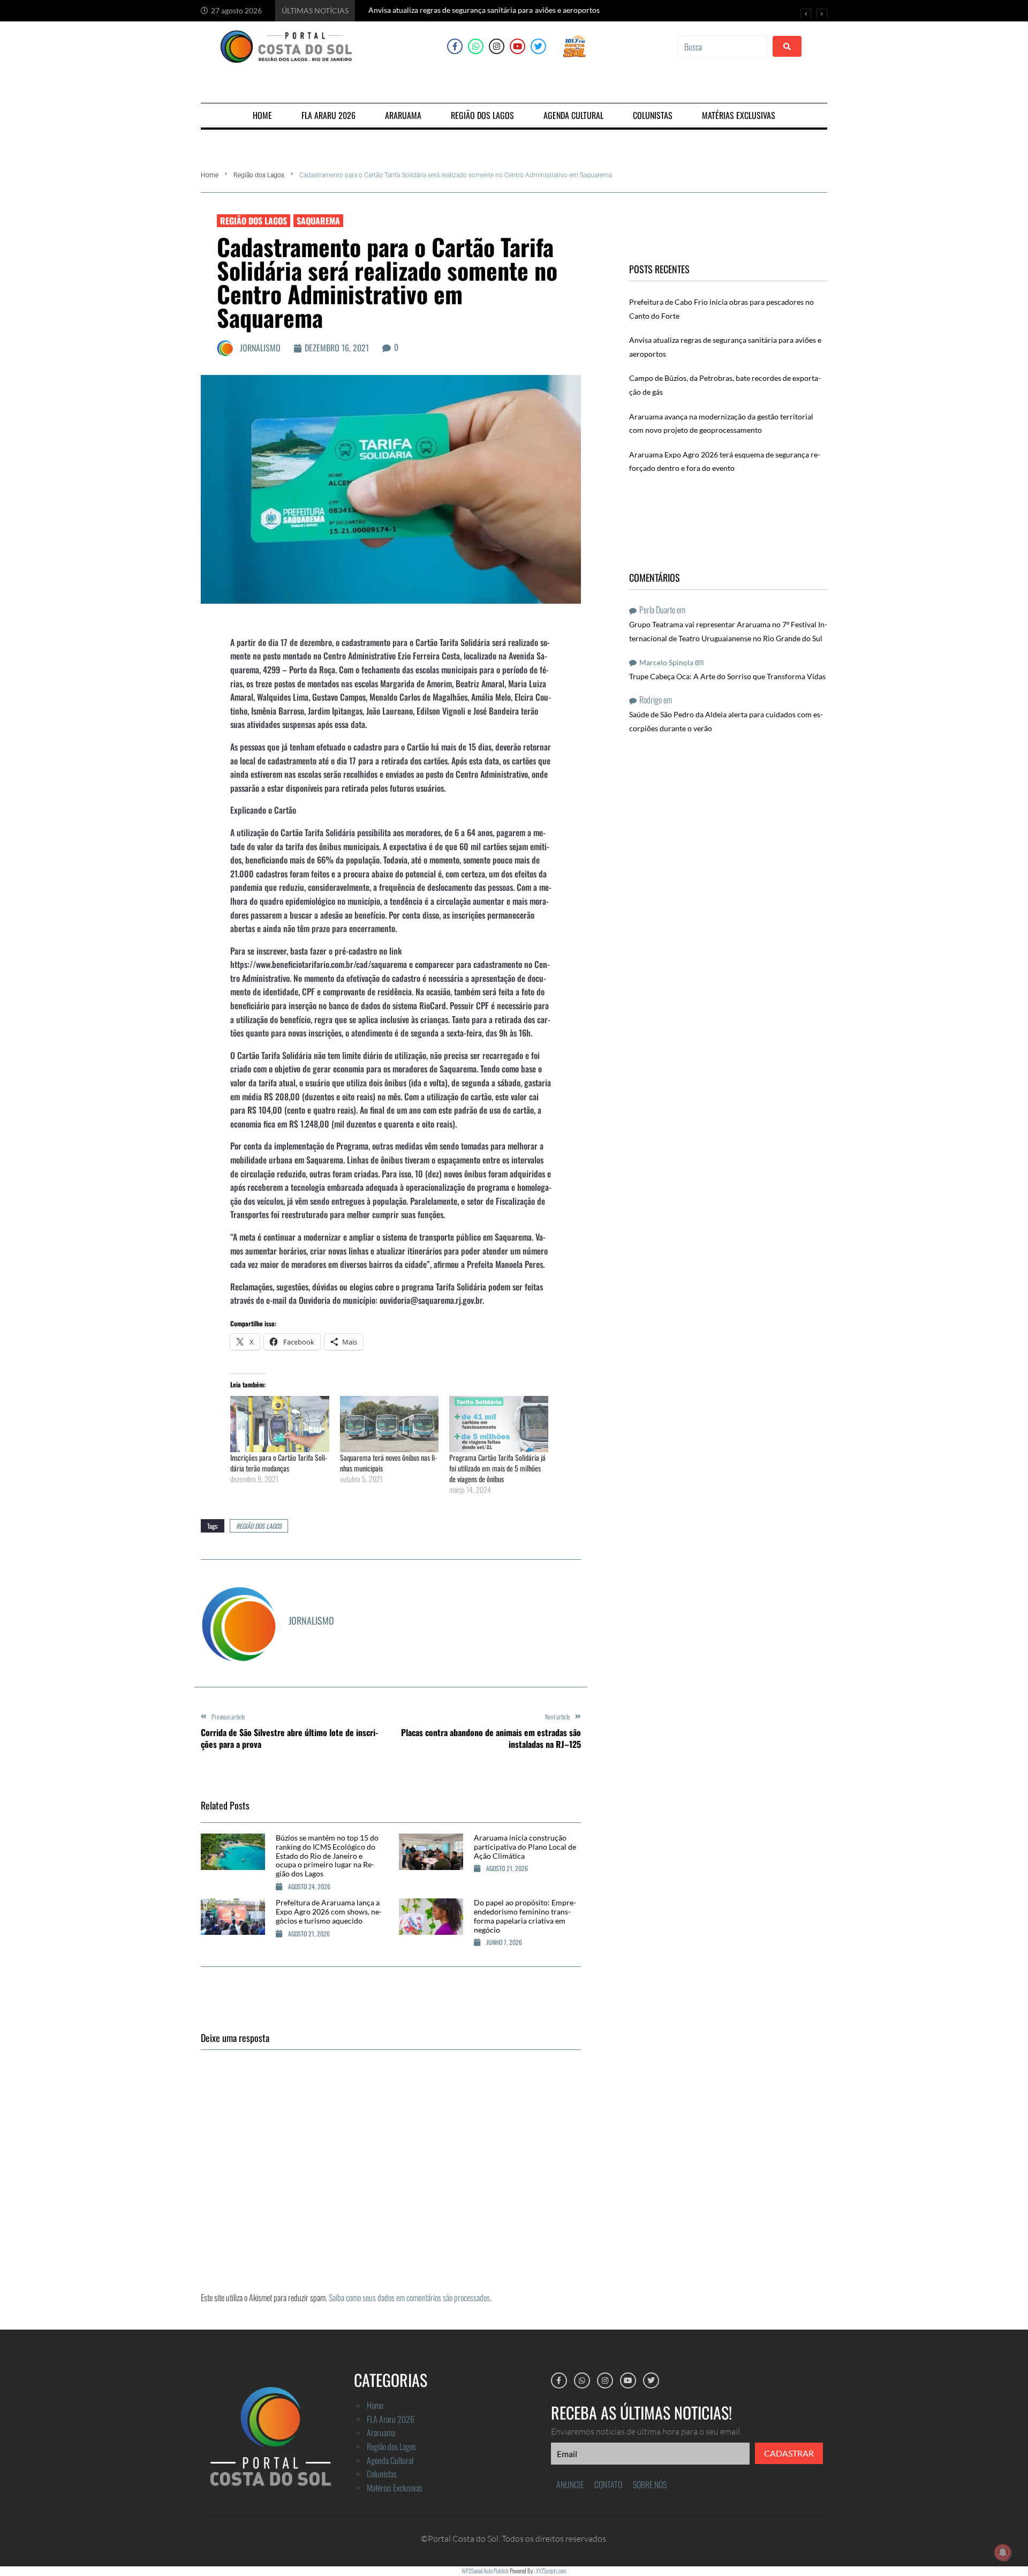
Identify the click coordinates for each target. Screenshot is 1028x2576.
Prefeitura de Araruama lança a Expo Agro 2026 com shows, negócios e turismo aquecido (329, 1912)
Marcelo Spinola (666, 662)
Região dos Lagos (259, 175)
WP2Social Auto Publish (485, 2571)
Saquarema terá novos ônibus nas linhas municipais (388, 1463)
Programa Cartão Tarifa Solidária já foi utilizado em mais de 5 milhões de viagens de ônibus (497, 1468)
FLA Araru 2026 (391, 2419)
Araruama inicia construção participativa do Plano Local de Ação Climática (525, 1847)
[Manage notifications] (1003, 2552)
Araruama (381, 2432)
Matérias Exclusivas (395, 2488)
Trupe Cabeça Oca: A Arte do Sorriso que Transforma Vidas (727, 676)
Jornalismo (260, 348)
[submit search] (787, 46)
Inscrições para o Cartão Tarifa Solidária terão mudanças (279, 1463)
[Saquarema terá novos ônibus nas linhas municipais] (390, 1424)
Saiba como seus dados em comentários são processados (409, 2297)
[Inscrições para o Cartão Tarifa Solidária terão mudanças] (280, 1424)
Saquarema (318, 221)
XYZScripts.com (551, 2571)
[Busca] (722, 47)
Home (210, 175)
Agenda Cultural (390, 2460)
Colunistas (382, 2474)
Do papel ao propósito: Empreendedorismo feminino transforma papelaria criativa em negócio (525, 1916)
